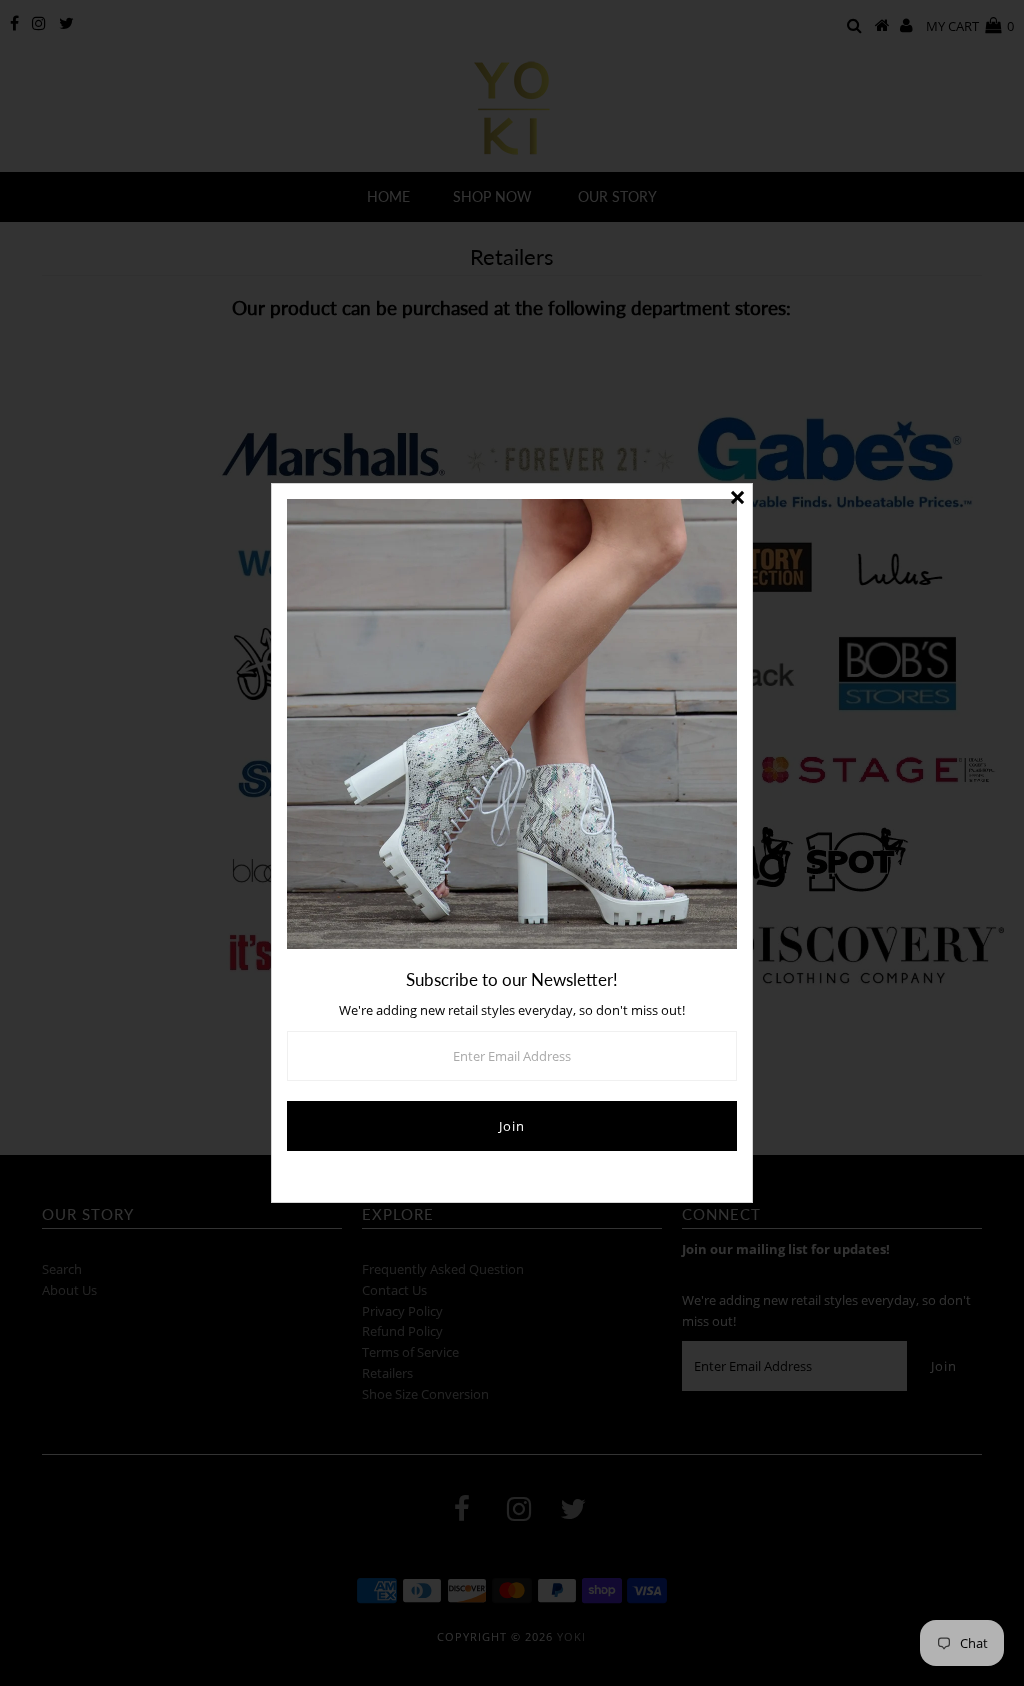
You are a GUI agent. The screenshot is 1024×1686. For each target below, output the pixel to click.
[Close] (737, 499)
